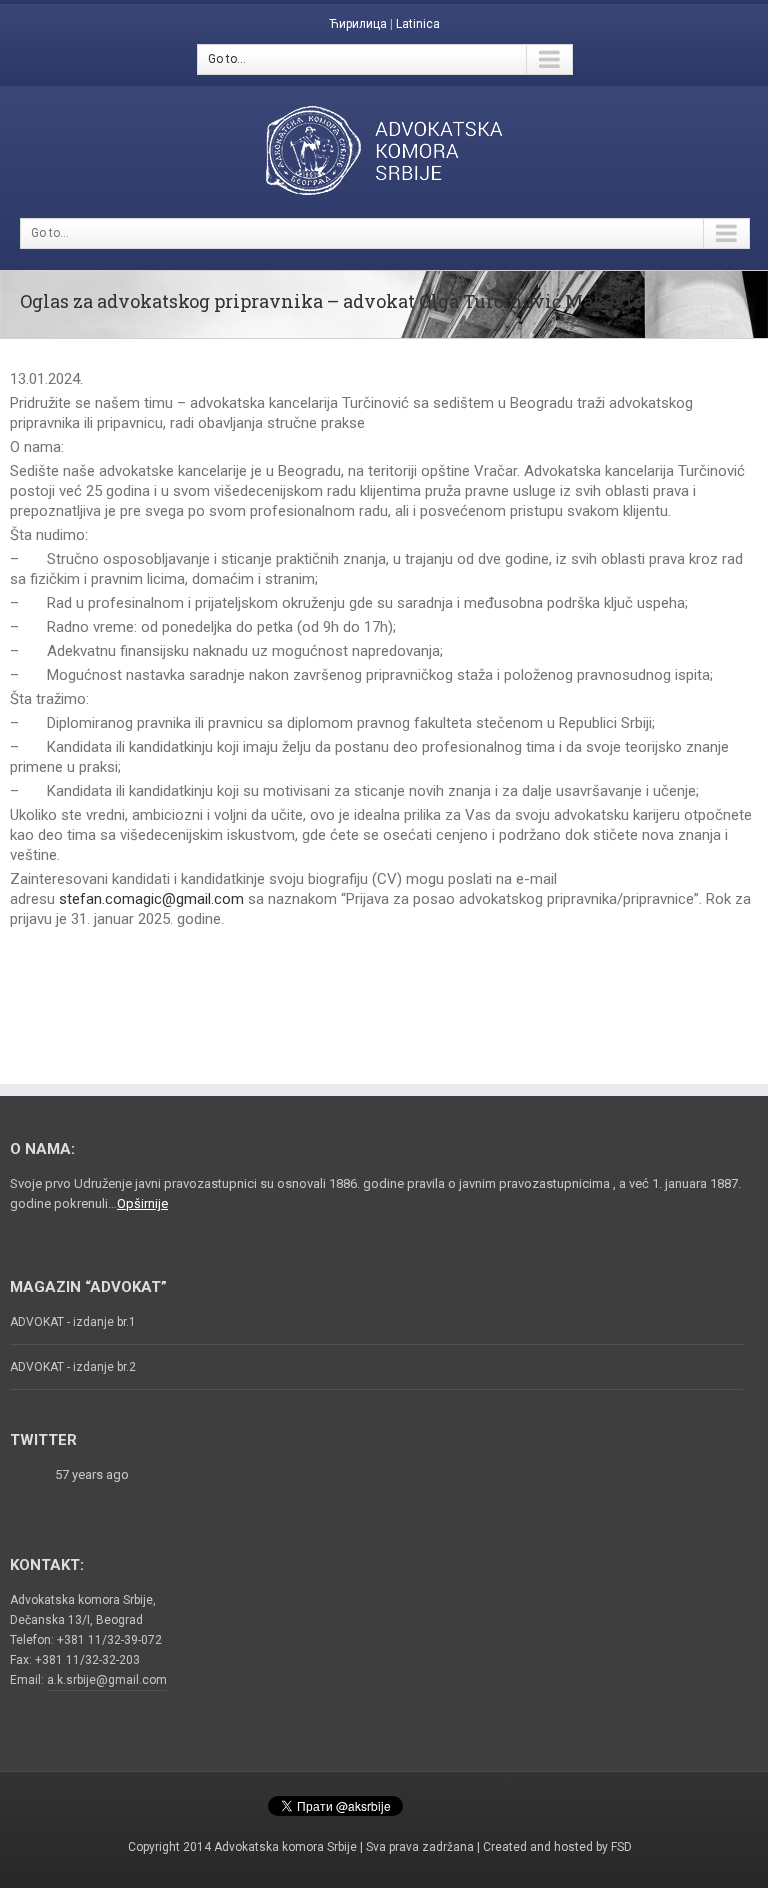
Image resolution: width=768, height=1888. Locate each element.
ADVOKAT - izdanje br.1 (73, 1322)
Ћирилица (358, 24)
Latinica (418, 24)
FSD (621, 1847)
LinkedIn (486, 1800)
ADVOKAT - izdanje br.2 (73, 1367)
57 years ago (92, 1474)
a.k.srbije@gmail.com (107, 1680)
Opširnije (142, 1203)
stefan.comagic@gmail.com (151, 899)
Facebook (232, 1802)
